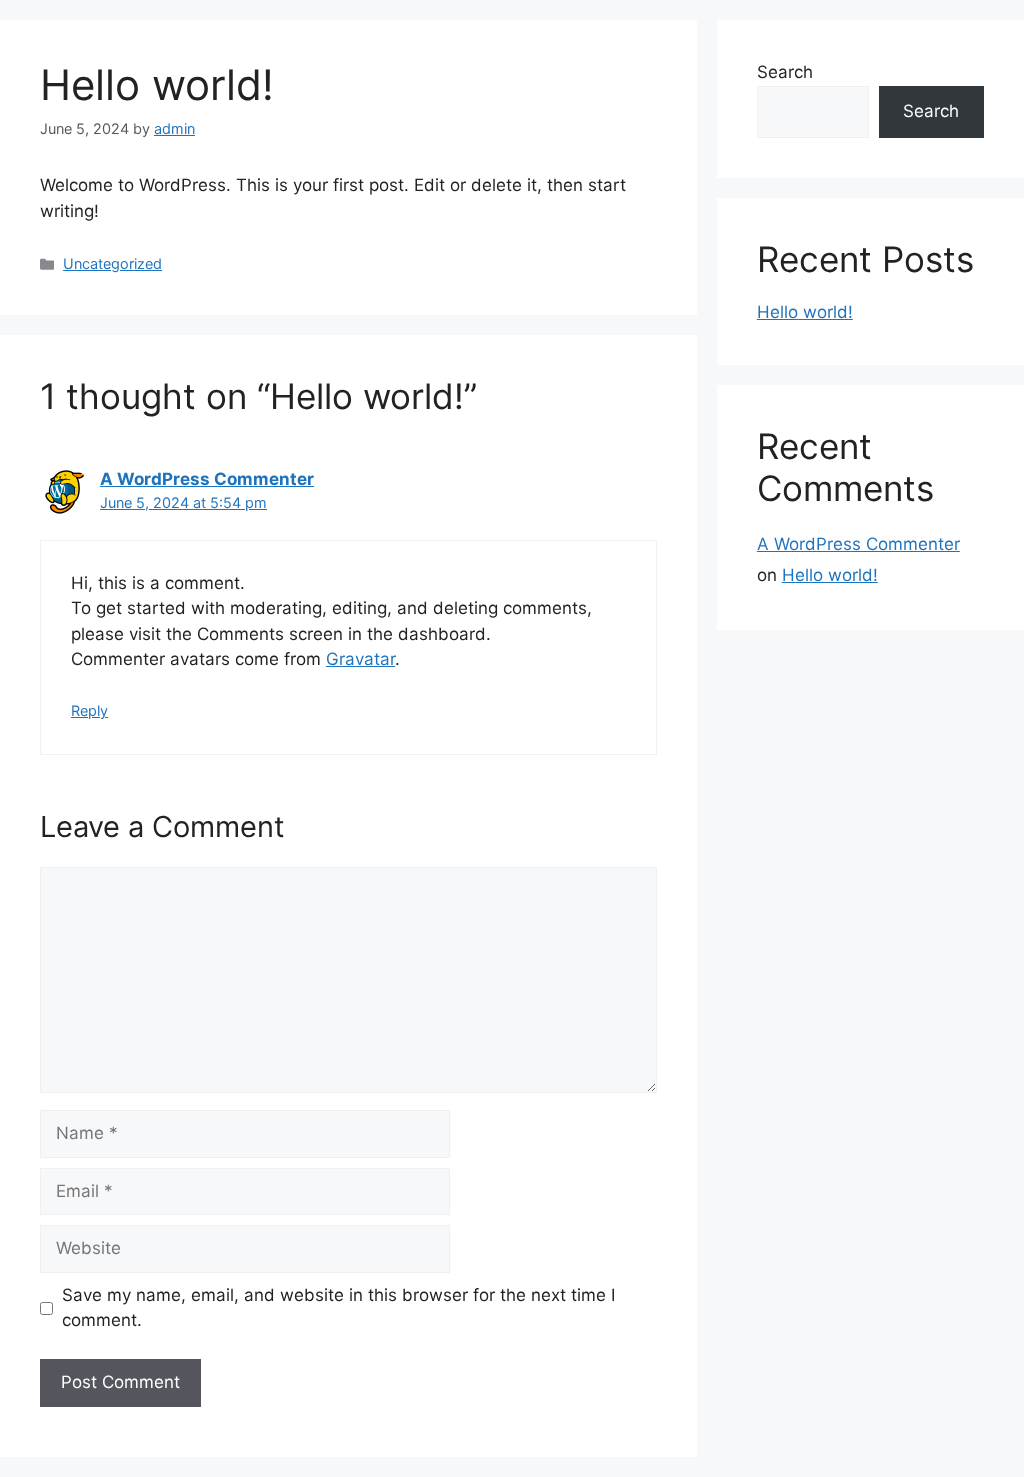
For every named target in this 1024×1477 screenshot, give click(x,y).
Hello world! (805, 312)
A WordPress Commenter (207, 479)
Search (785, 72)
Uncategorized (112, 263)
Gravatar (360, 659)
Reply (89, 710)
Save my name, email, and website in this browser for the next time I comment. (338, 1308)
